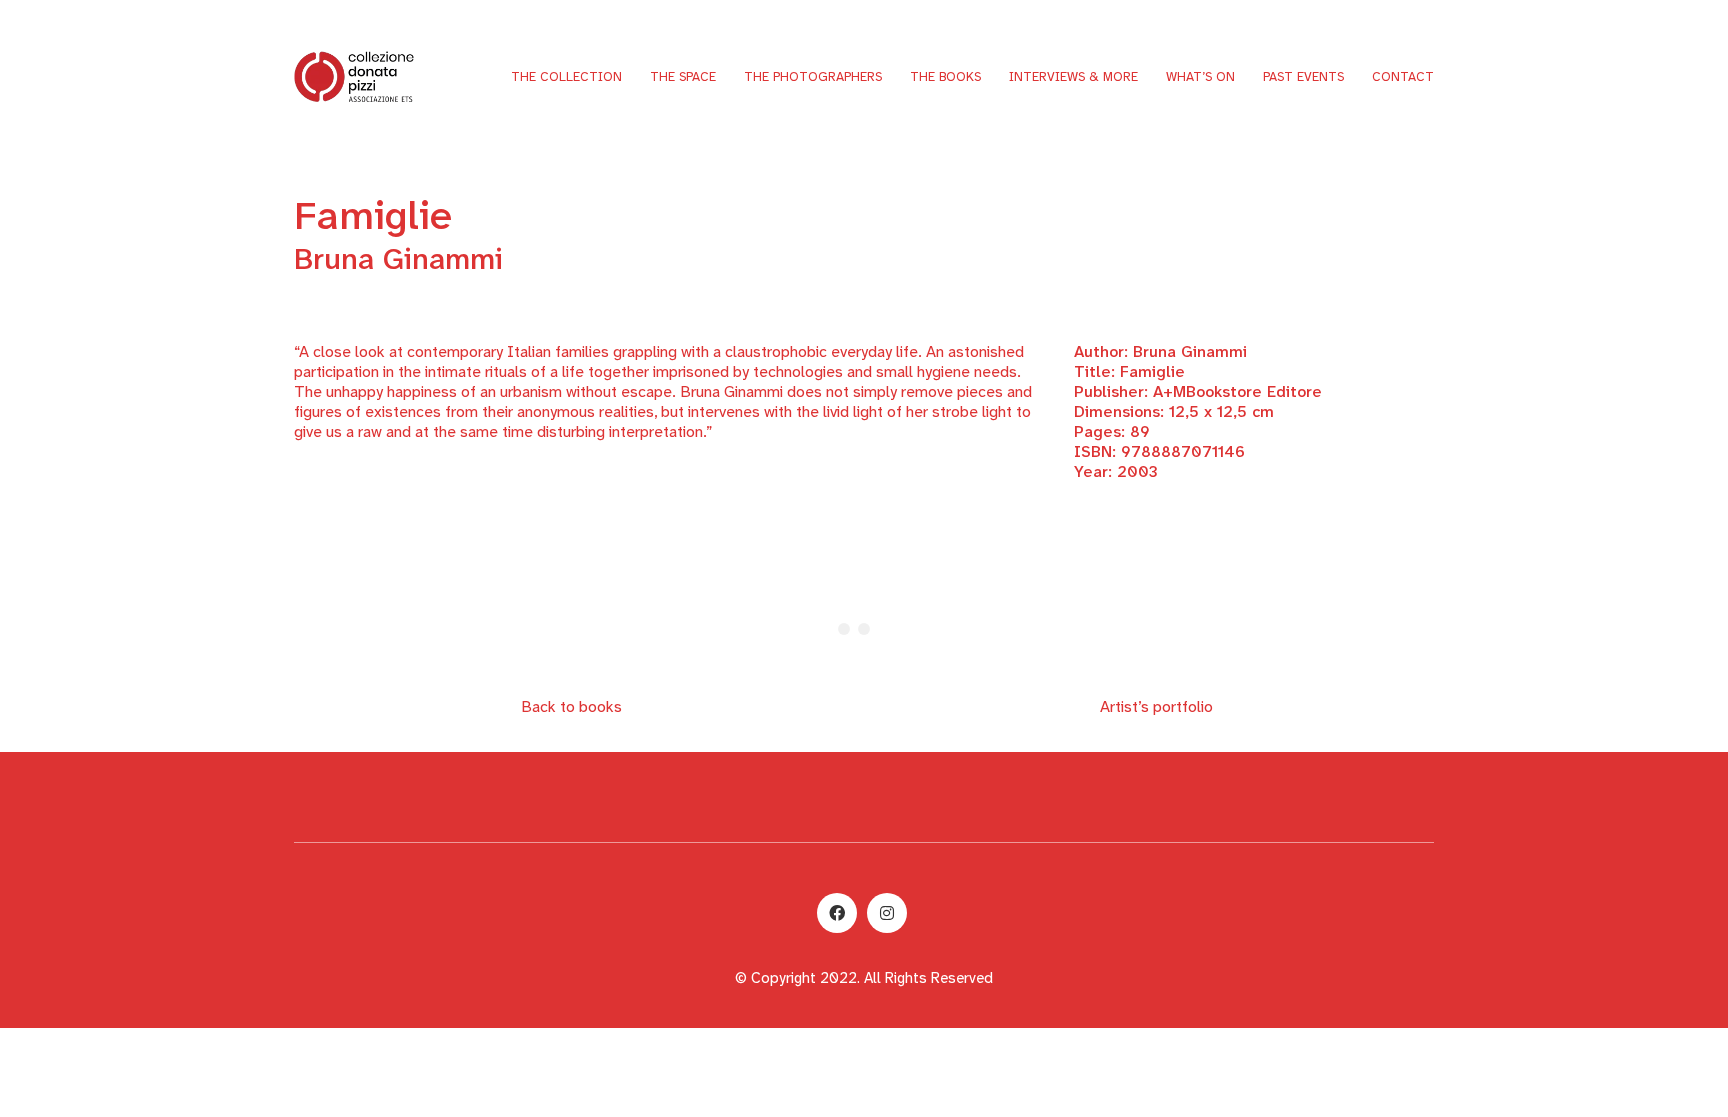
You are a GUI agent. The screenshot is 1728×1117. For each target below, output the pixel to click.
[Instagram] (887, 913)
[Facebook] (837, 913)
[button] (669, 162)
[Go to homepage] (354, 76)
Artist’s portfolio (1156, 706)
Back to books (571, 706)
